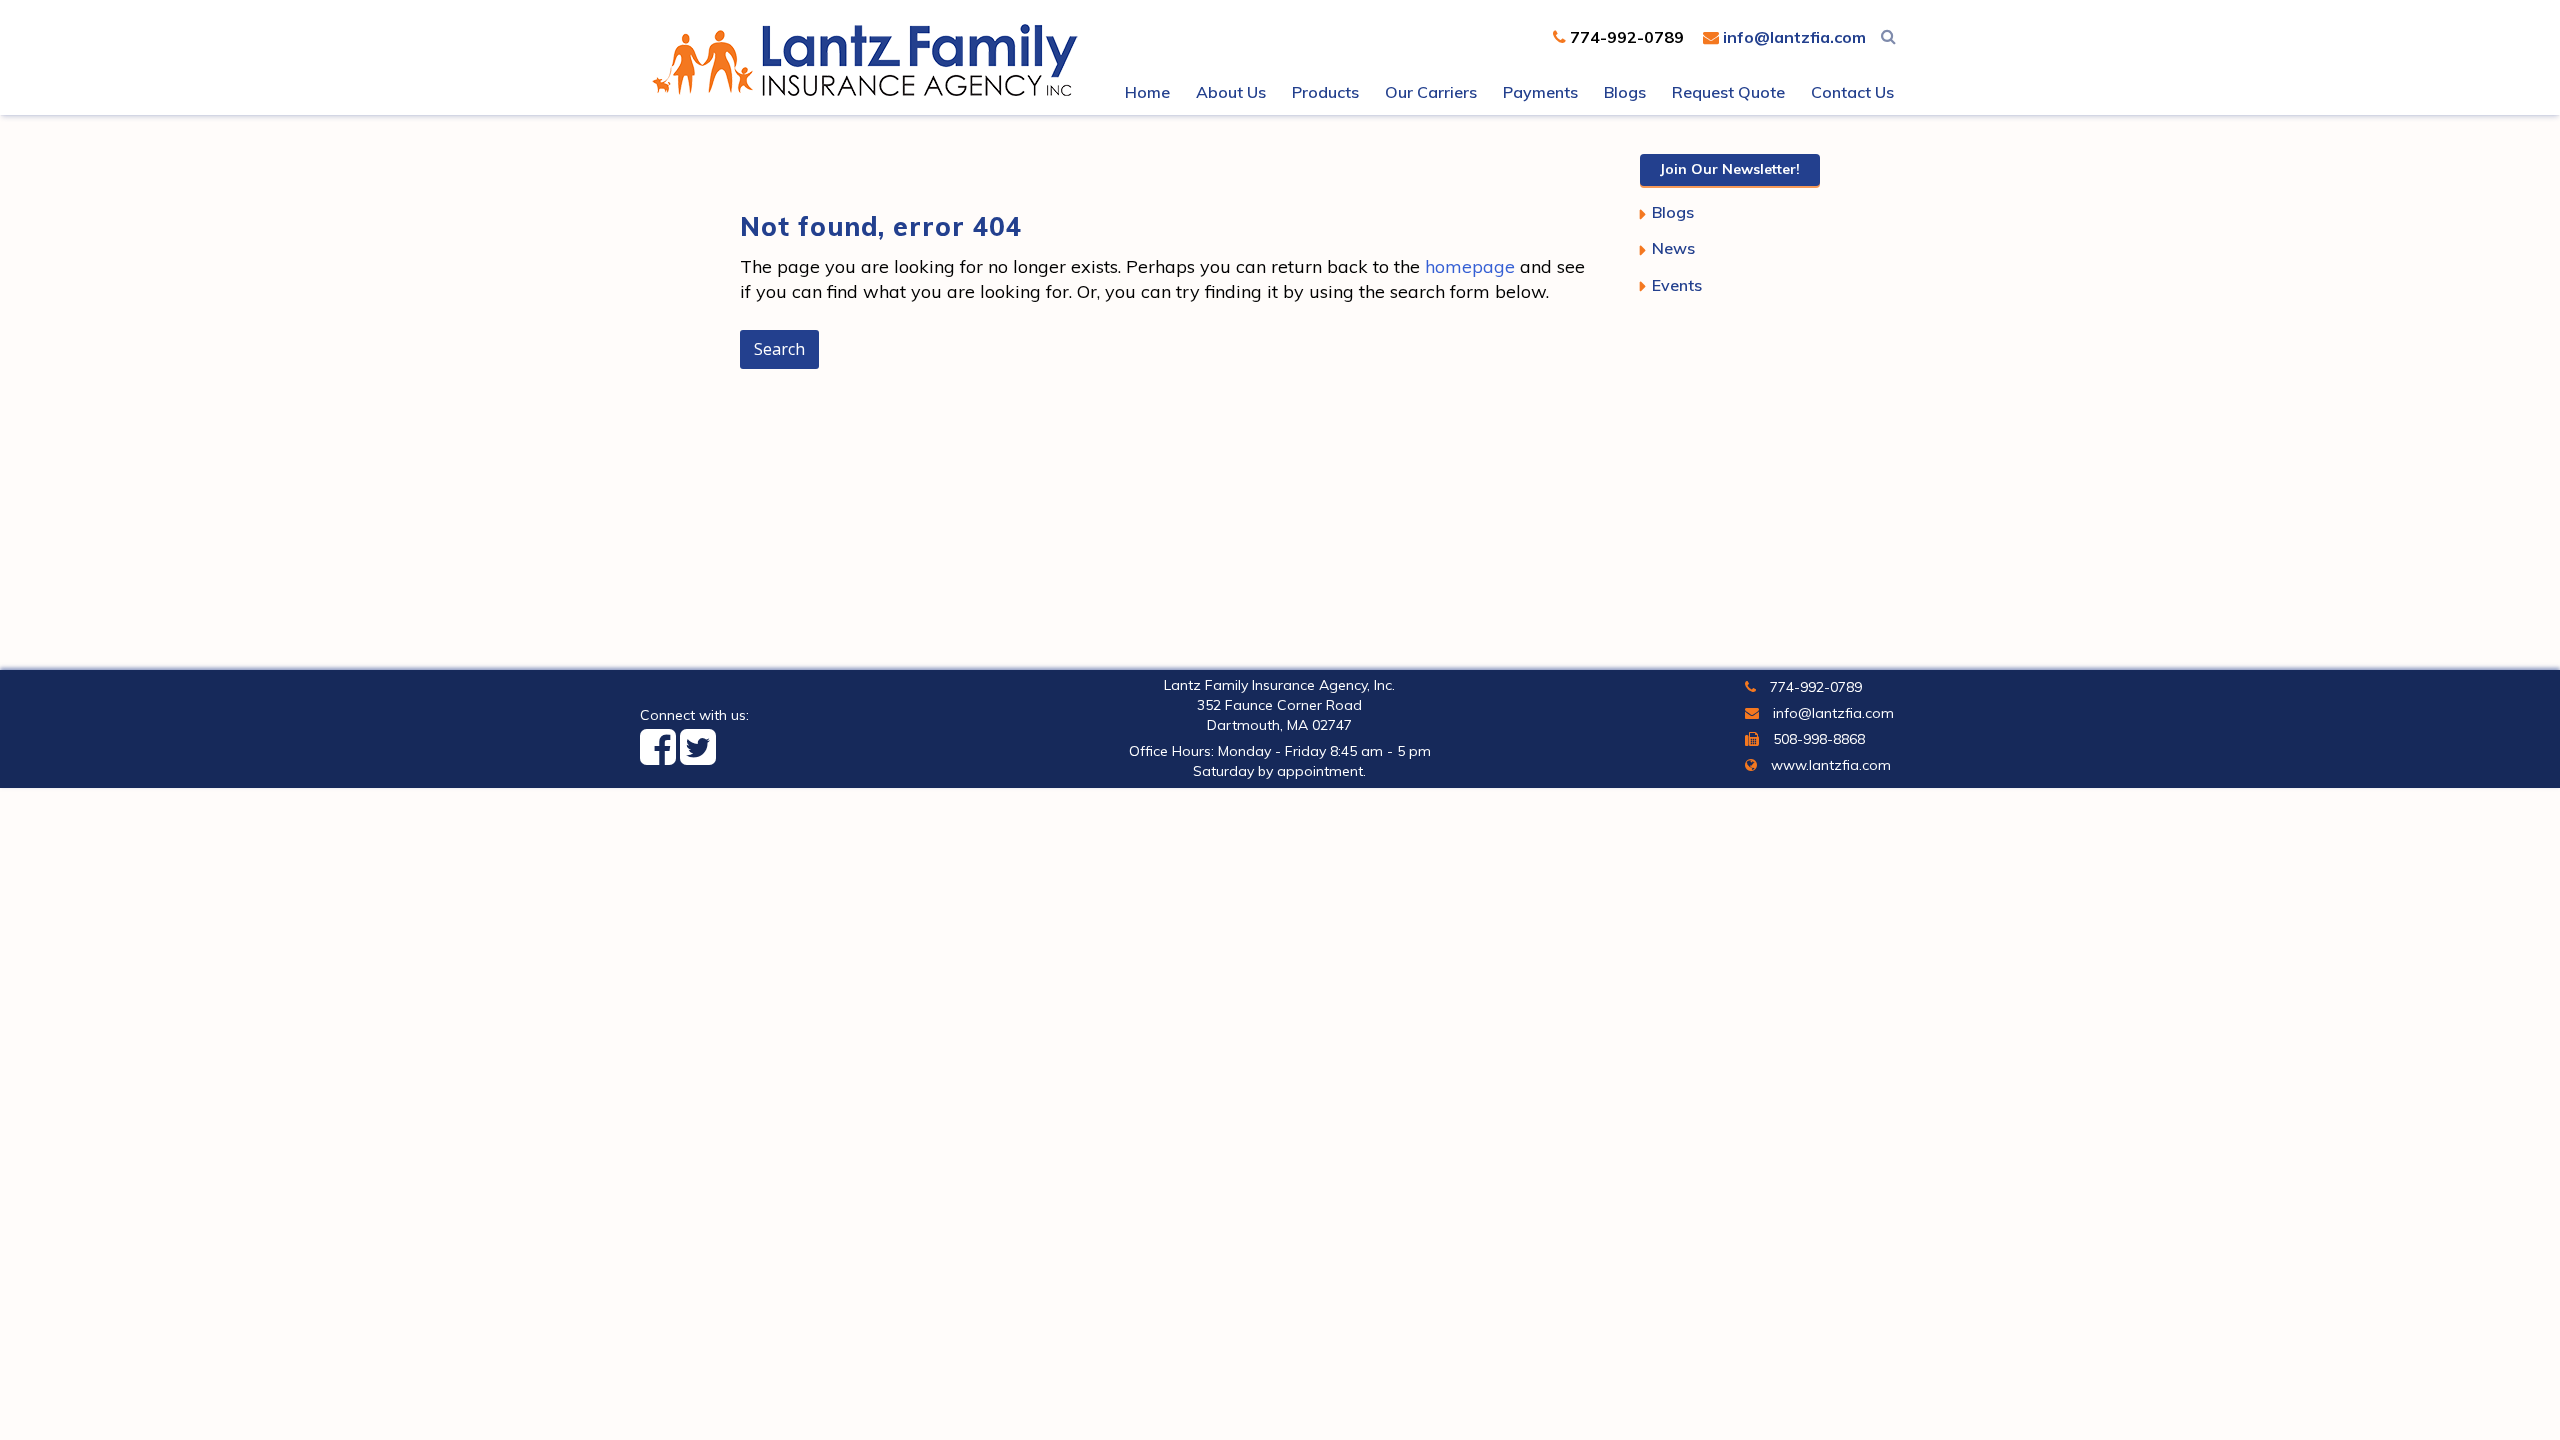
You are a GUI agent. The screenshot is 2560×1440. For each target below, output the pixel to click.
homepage (1470, 266)
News (1673, 248)
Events (1677, 285)
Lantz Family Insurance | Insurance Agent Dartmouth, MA (870, 60)
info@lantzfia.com (1792, 37)
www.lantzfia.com (1829, 765)
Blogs (1673, 212)
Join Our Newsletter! (1730, 169)
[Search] (1888, 36)
